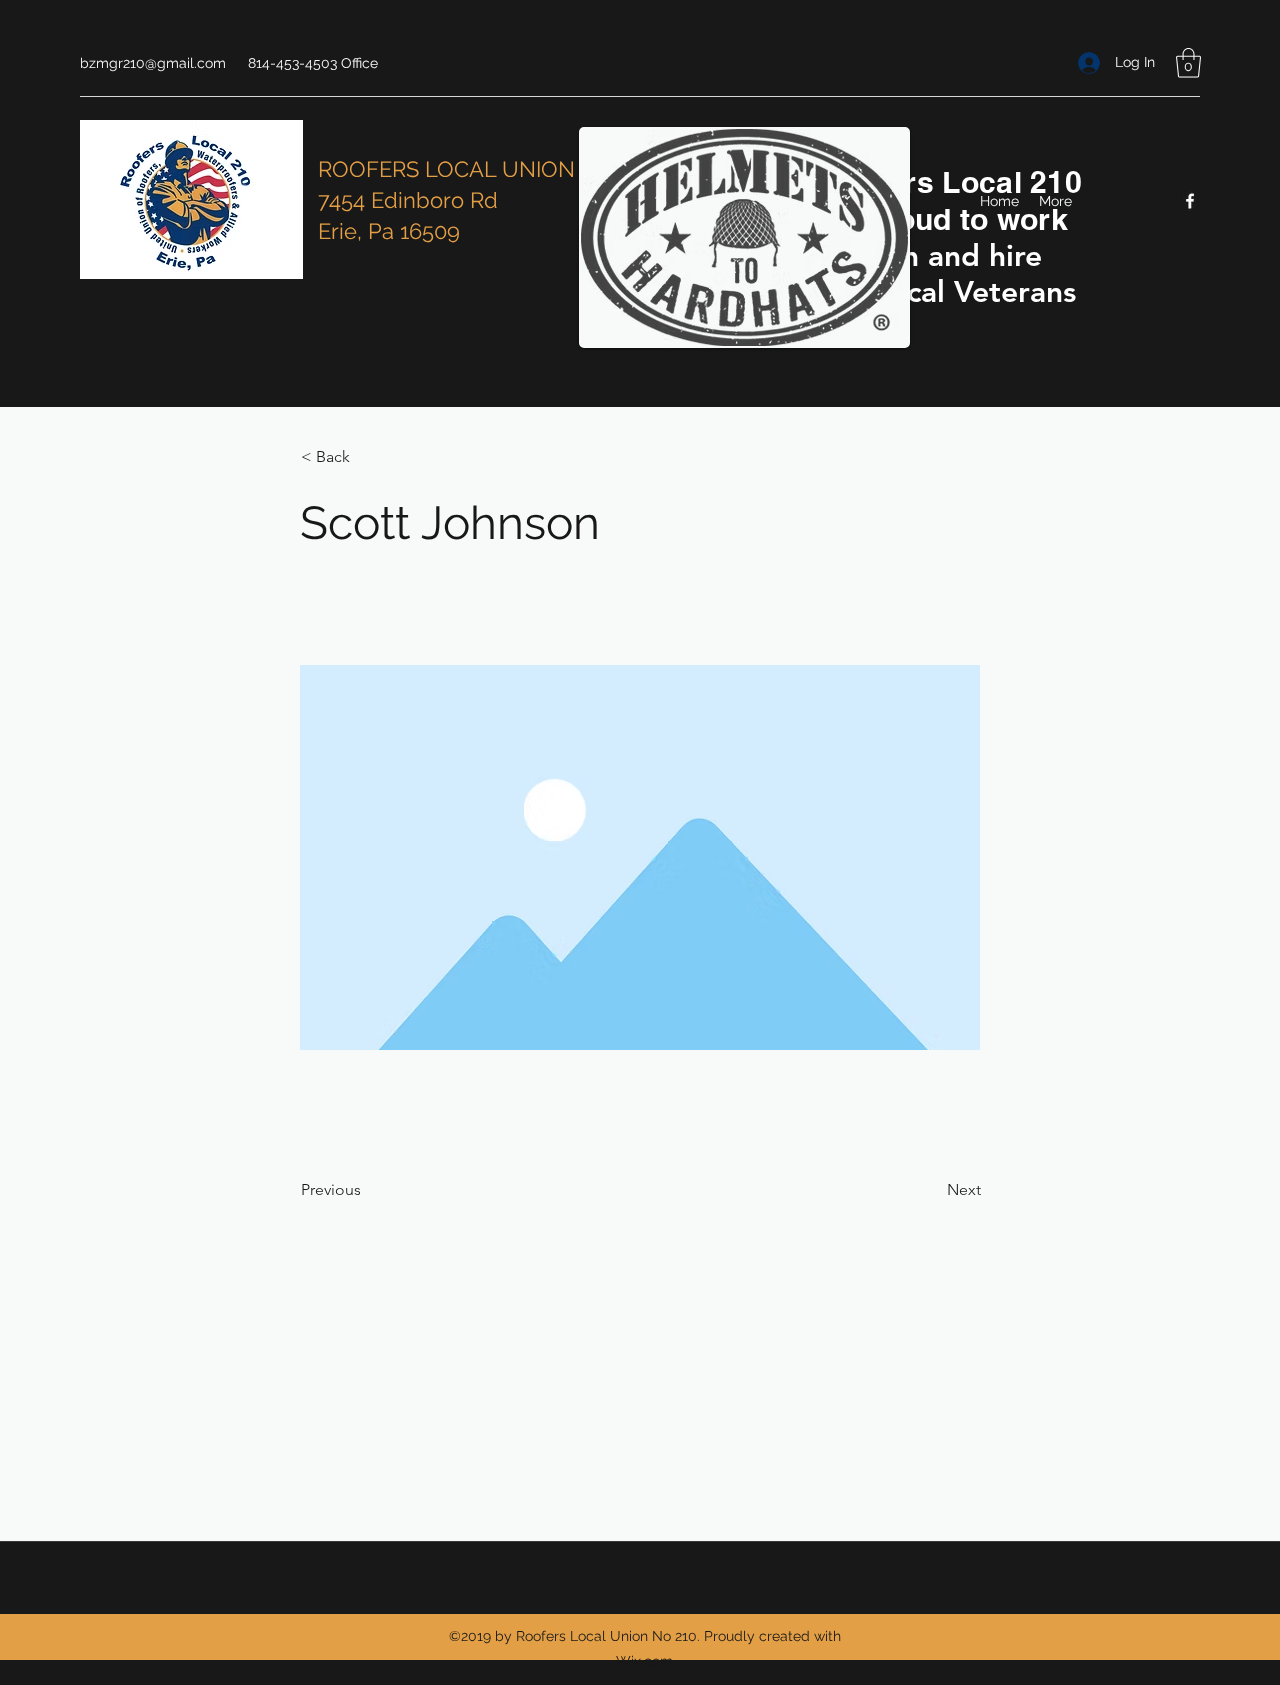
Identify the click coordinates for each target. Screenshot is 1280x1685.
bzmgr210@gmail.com (153, 63)
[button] (1188, 63)
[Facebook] (1190, 201)
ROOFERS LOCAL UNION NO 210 (486, 169)
